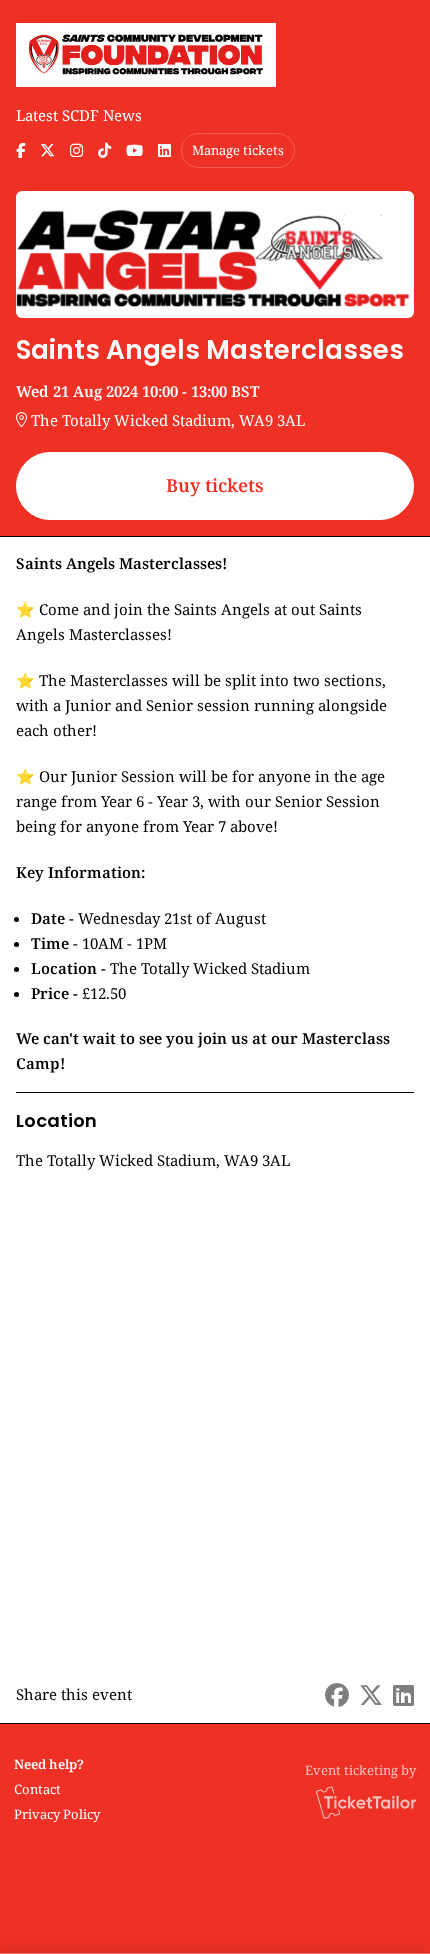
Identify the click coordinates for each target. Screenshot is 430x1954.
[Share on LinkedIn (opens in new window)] (403, 1694)
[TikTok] (104, 150)
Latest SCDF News (79, 115)
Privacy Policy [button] (57, 1814)
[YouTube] (134, 150)
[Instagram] (76, 150)
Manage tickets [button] (238, 150)
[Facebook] (20, 150)
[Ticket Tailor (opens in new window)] (366, 1802)
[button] (54, 1789)
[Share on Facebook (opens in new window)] (337, 1694)
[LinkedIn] (164, 150)
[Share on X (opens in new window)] (371, 1694)
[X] (47, 150)
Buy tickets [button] (215, 485)
